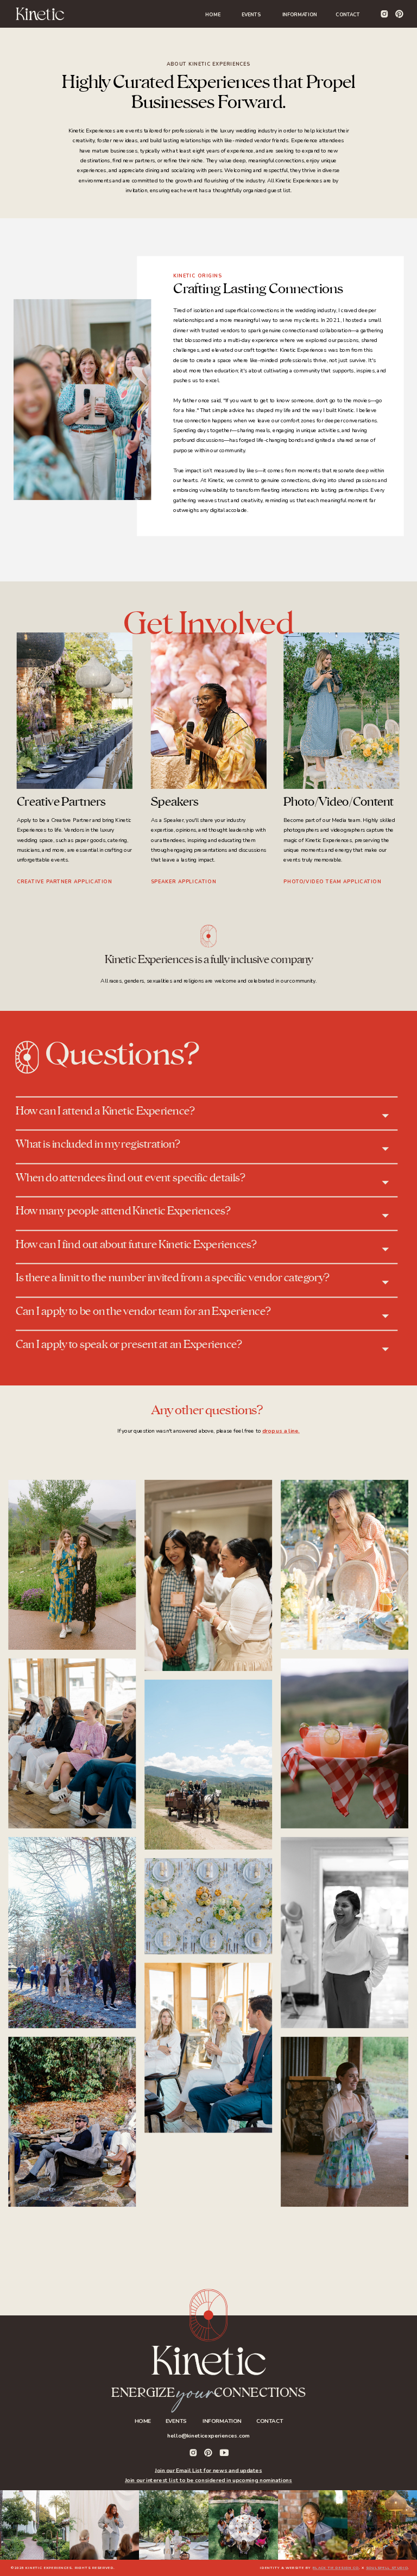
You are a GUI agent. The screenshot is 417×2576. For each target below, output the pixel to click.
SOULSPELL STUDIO (387, 2568)
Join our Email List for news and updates (208, 2471)
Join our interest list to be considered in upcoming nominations (208, 2480)
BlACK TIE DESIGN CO (336, 2568)
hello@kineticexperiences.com (208, 2436)
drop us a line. (281, 1431)
